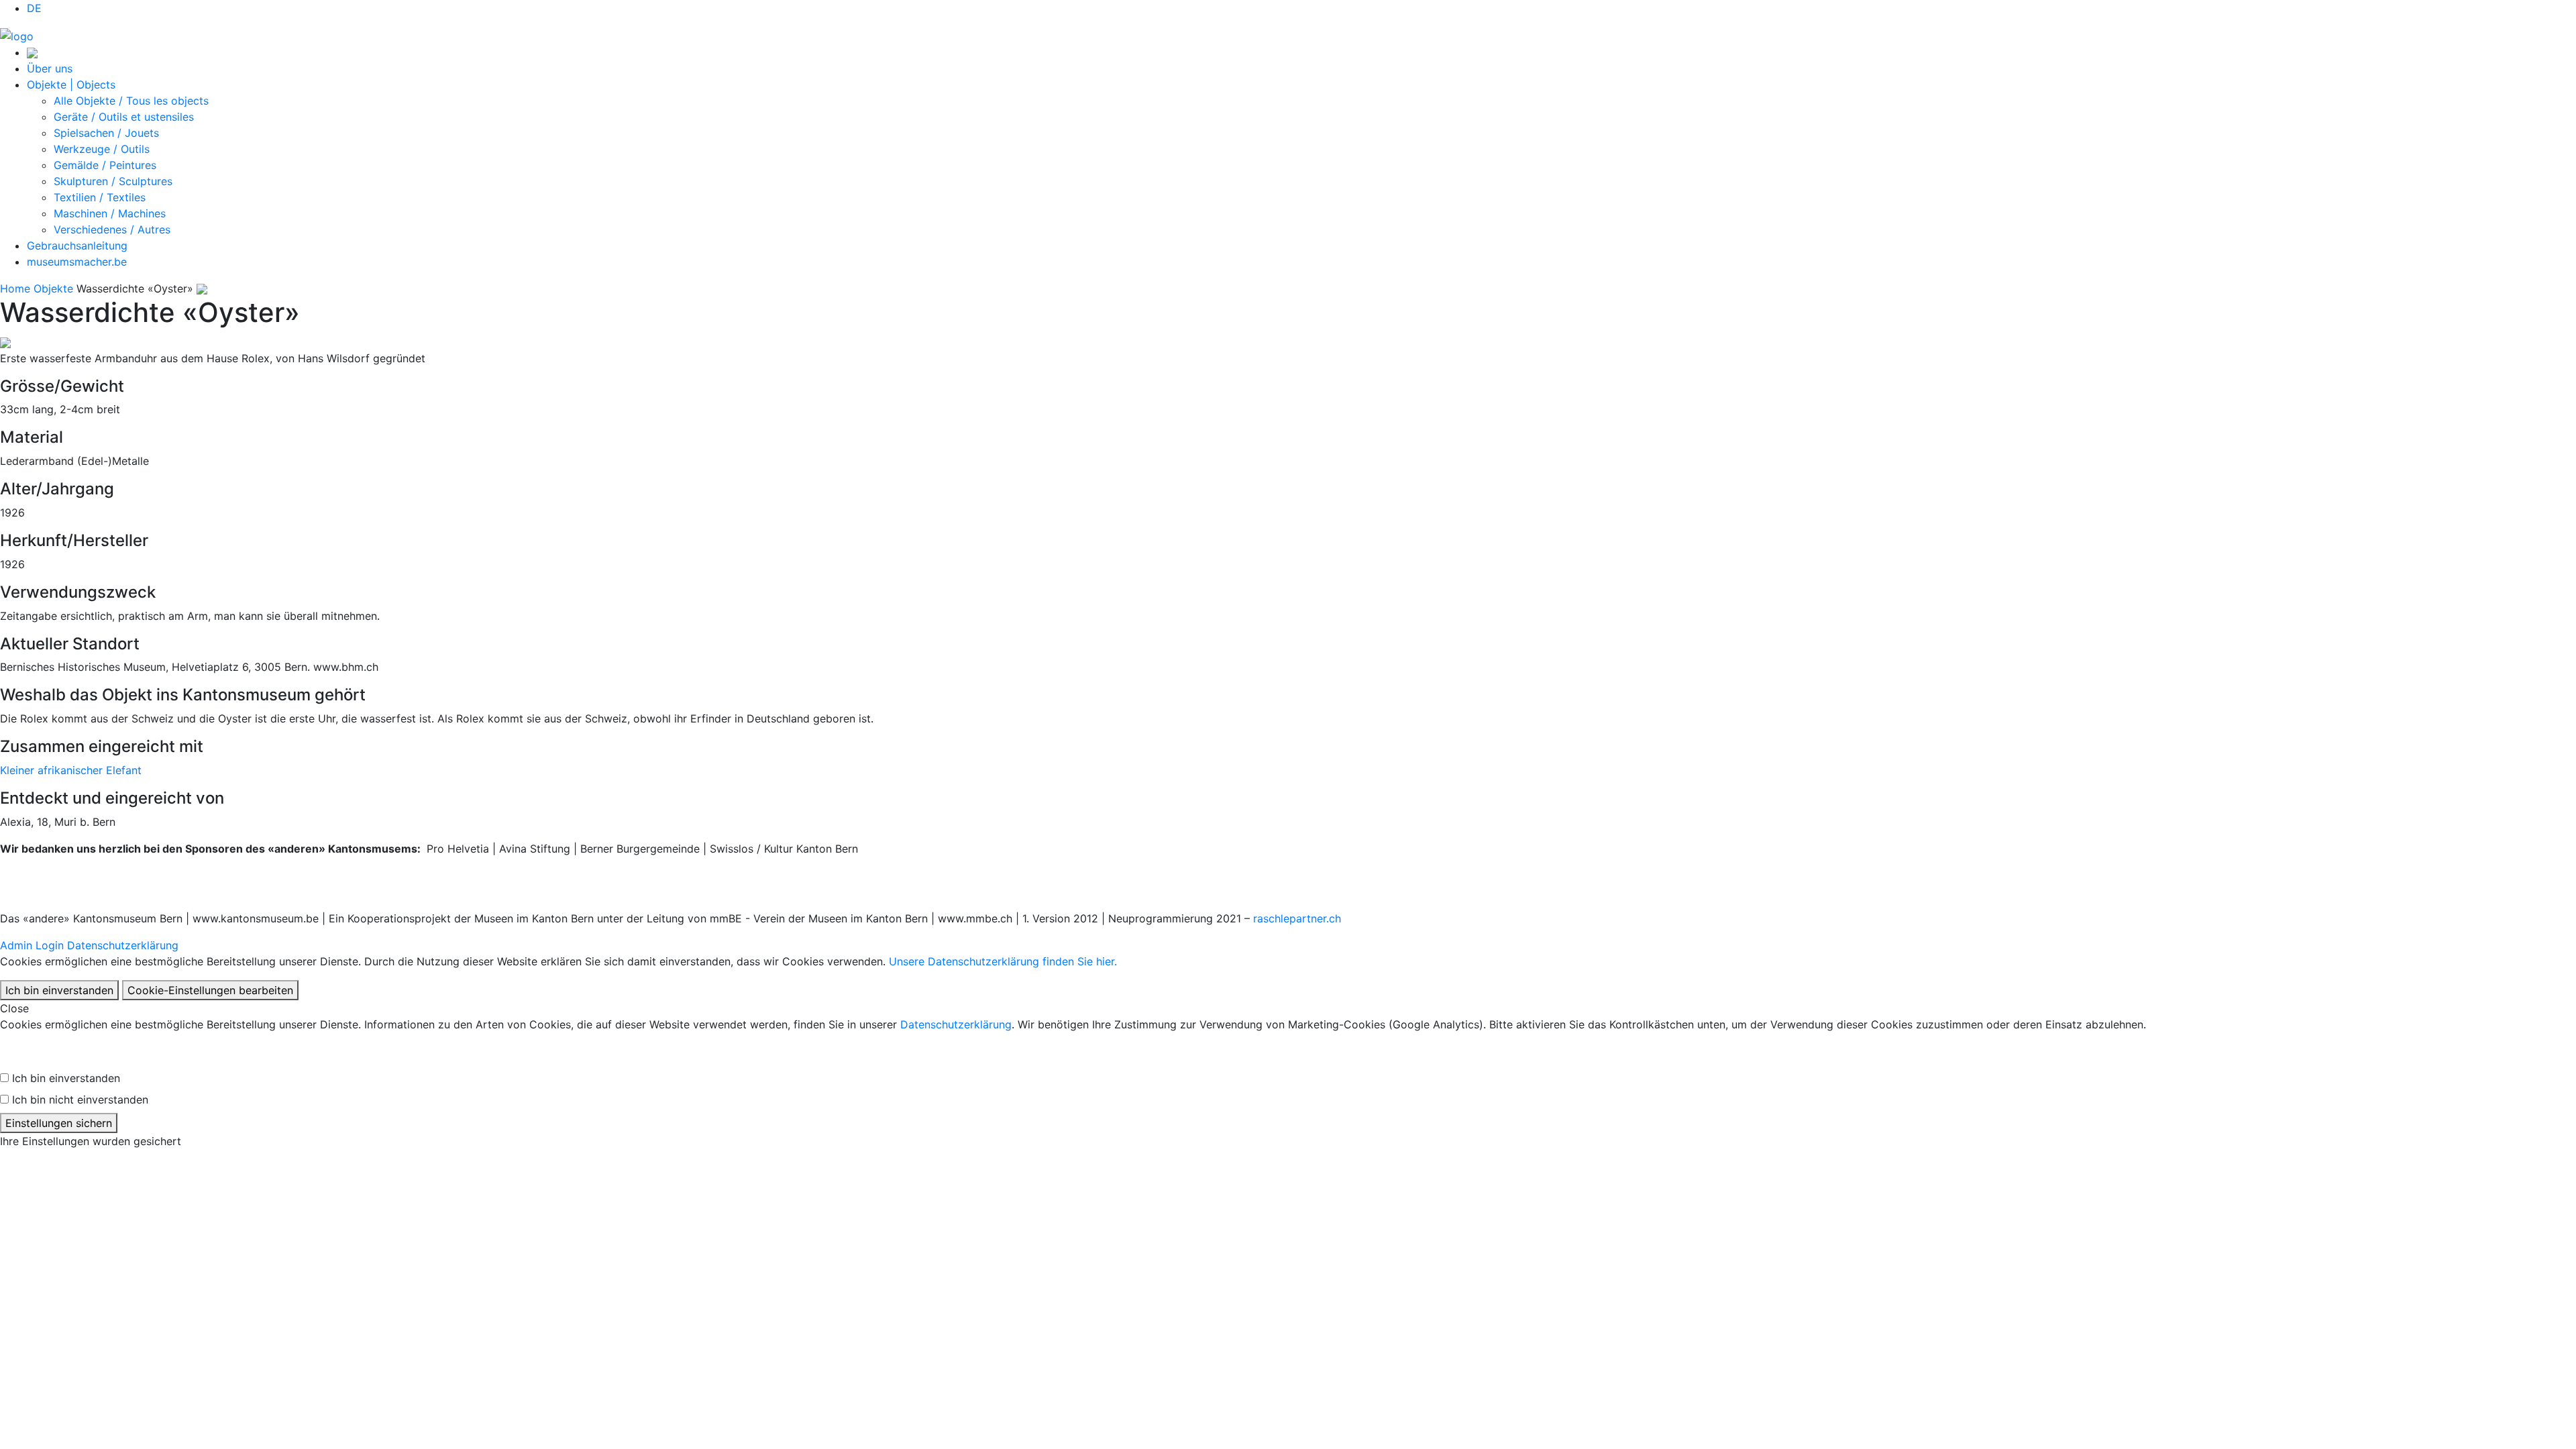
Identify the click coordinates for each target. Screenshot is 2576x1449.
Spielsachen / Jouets (106, 133)
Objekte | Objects (71, 85)
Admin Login (32, 945)
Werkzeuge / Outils (102, 149)
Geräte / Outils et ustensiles (124, 117)
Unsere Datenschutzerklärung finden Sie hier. (1003, 961)
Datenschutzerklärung (123, 945)
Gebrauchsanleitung (77, 246)
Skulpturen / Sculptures (113, 181)
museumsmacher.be (77, 262)
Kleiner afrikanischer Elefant (71, 770)
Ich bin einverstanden (59, 990)
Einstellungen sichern (59, 1123)
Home (15, 288)
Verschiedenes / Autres (112, 229)
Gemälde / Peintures (105, 165)
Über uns (50, 68)
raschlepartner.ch (1297, 918)
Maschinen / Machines (110, 213)
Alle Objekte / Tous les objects (131, 101)
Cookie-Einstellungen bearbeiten (210, 990)
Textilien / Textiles (100, 197)
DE (34, 8)
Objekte (53, 288)
